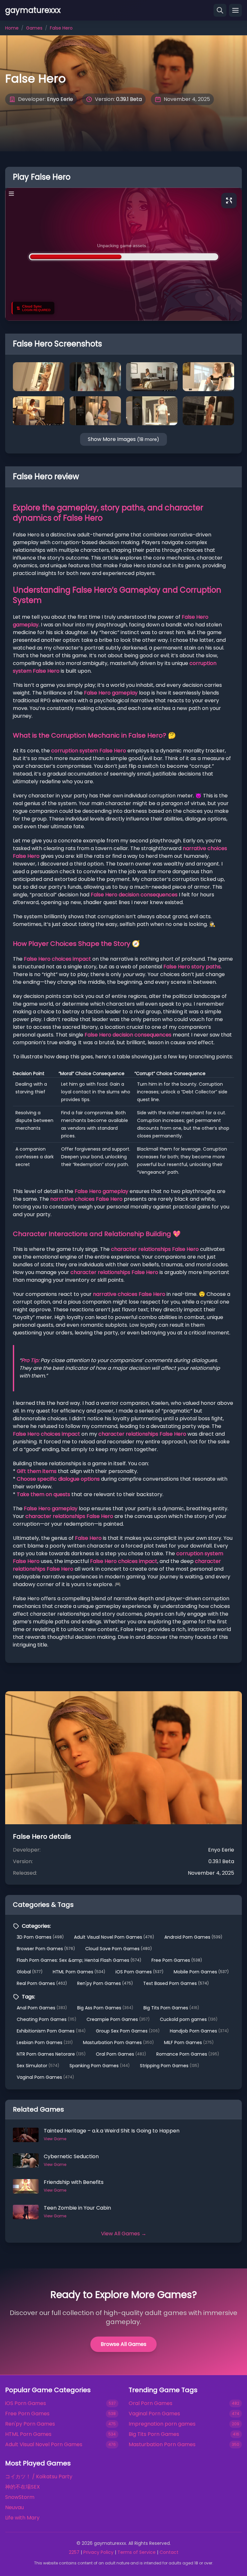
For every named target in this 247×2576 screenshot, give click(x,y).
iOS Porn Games (139, 1972)
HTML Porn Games (79, 1972)
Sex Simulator (38, 2066)
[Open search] (220, 10)
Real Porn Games (42, 1983)
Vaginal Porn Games (45, 2077)
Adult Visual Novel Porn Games (114, 1937)
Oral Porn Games (121, 2054)
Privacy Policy (98, 2552)
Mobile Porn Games (201, 1972)
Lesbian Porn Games (45, 2042)
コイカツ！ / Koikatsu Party (39, 2477)
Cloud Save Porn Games (119, 1949)
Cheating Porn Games (46, 2019)
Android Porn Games (193, 1937)
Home (12, 28)
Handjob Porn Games (199, 2031)
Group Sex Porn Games (128, 2031)
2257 (74, 2552)
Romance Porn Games (188, 2054)
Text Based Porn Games (176, 1983)
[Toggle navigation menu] (235, 10)
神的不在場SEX (23, 2487)
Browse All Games (123, 2344)
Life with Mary (22, 2518)
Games (34, 28)
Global (30, 1972)
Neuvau (14, 2507)
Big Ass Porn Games (105, 2008)
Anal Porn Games (42, 2008)
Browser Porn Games (46, 1949)
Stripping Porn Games (169, 2066)
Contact (169, 2552)
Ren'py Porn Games (105, 1983)
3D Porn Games (40, 1937)
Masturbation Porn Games (118, 2042)
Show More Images (123, 439)
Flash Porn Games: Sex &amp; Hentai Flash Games (79, 1960)
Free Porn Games (177, 1960)
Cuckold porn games (189, 2019)
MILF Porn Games (189, 2042)
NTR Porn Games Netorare (51, 2054)
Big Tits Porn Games (171, 2008)
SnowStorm (20, 2497)
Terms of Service (137, 2552)
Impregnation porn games (162, 2424)
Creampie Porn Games (118, 2019)
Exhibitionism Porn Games (51, 2031)
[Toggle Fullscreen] (229, 201)
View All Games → (124, 2234)
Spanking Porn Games (100, 2066)
